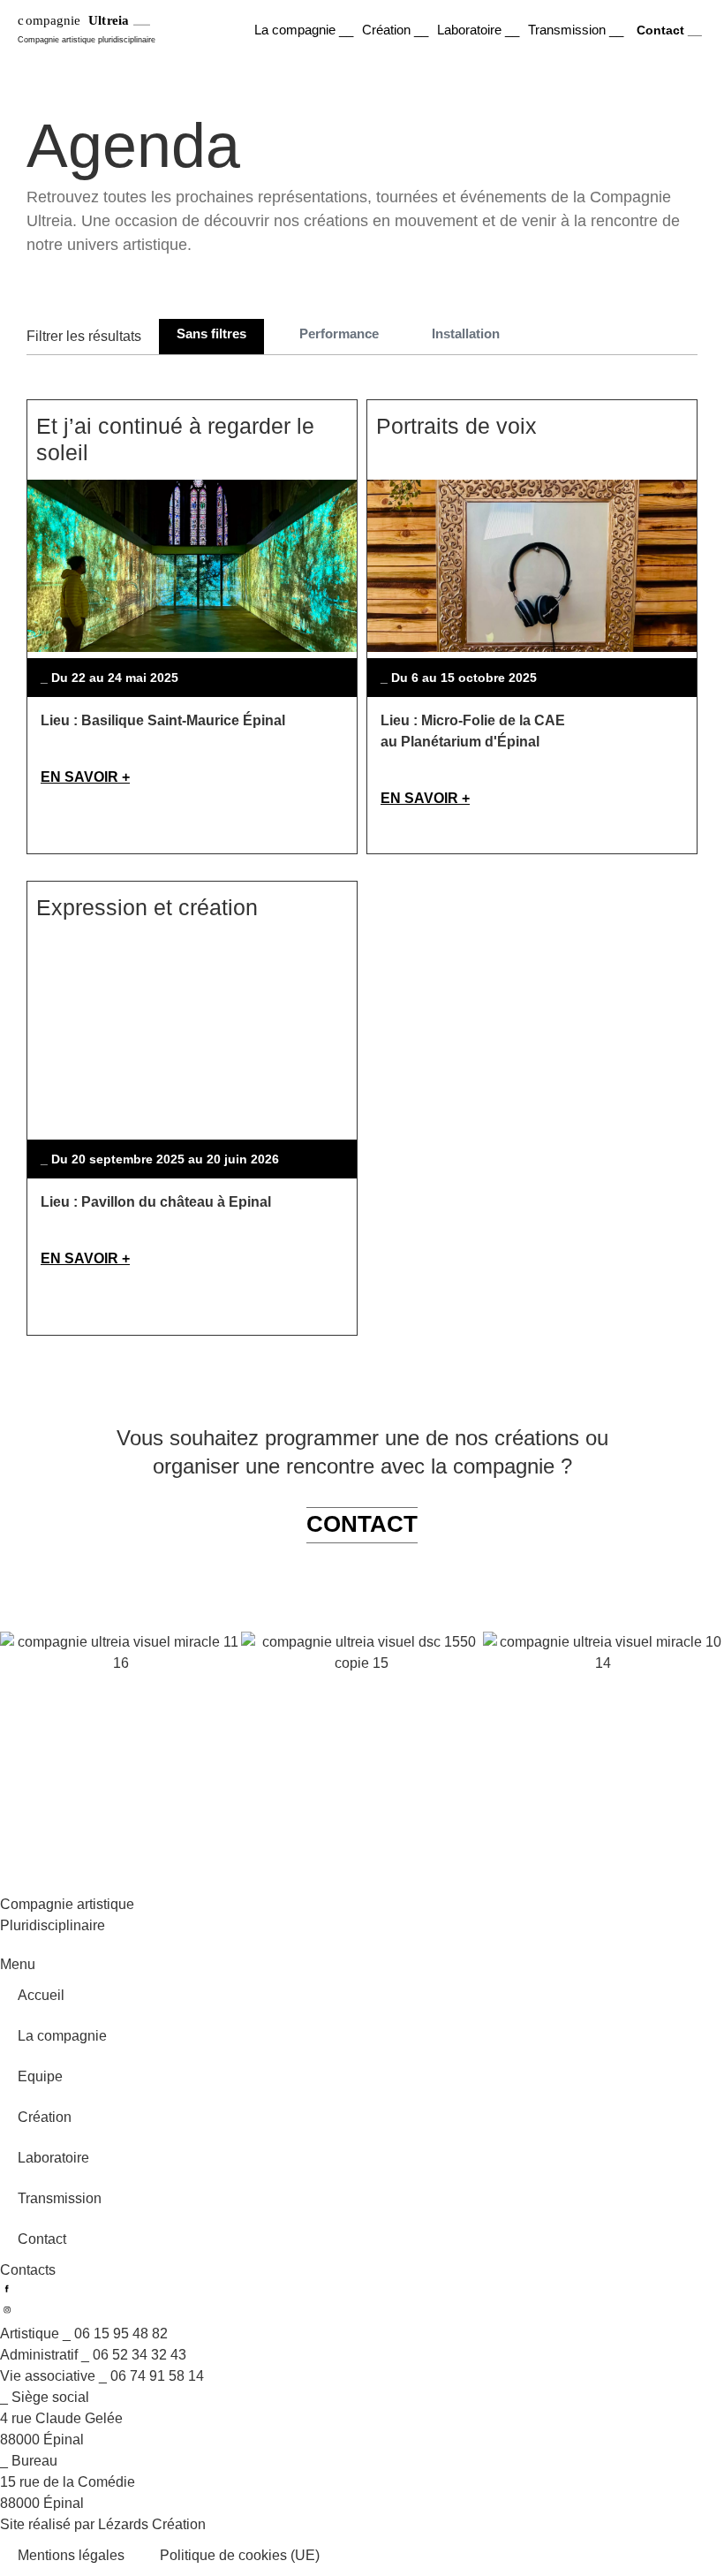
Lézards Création (152, 2524)
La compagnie (62, 2036)
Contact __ (669, 30)
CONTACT (362, 1524)
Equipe (40, 2076)
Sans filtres (211, 333)
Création (45, 2117)
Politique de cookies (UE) (240, 2555)
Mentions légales (71, 2555)
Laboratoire (53, 2158)
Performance (339, 333)
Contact (42, 2239)
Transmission (60, 2198)
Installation (466, 333)
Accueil (41, 1995)
